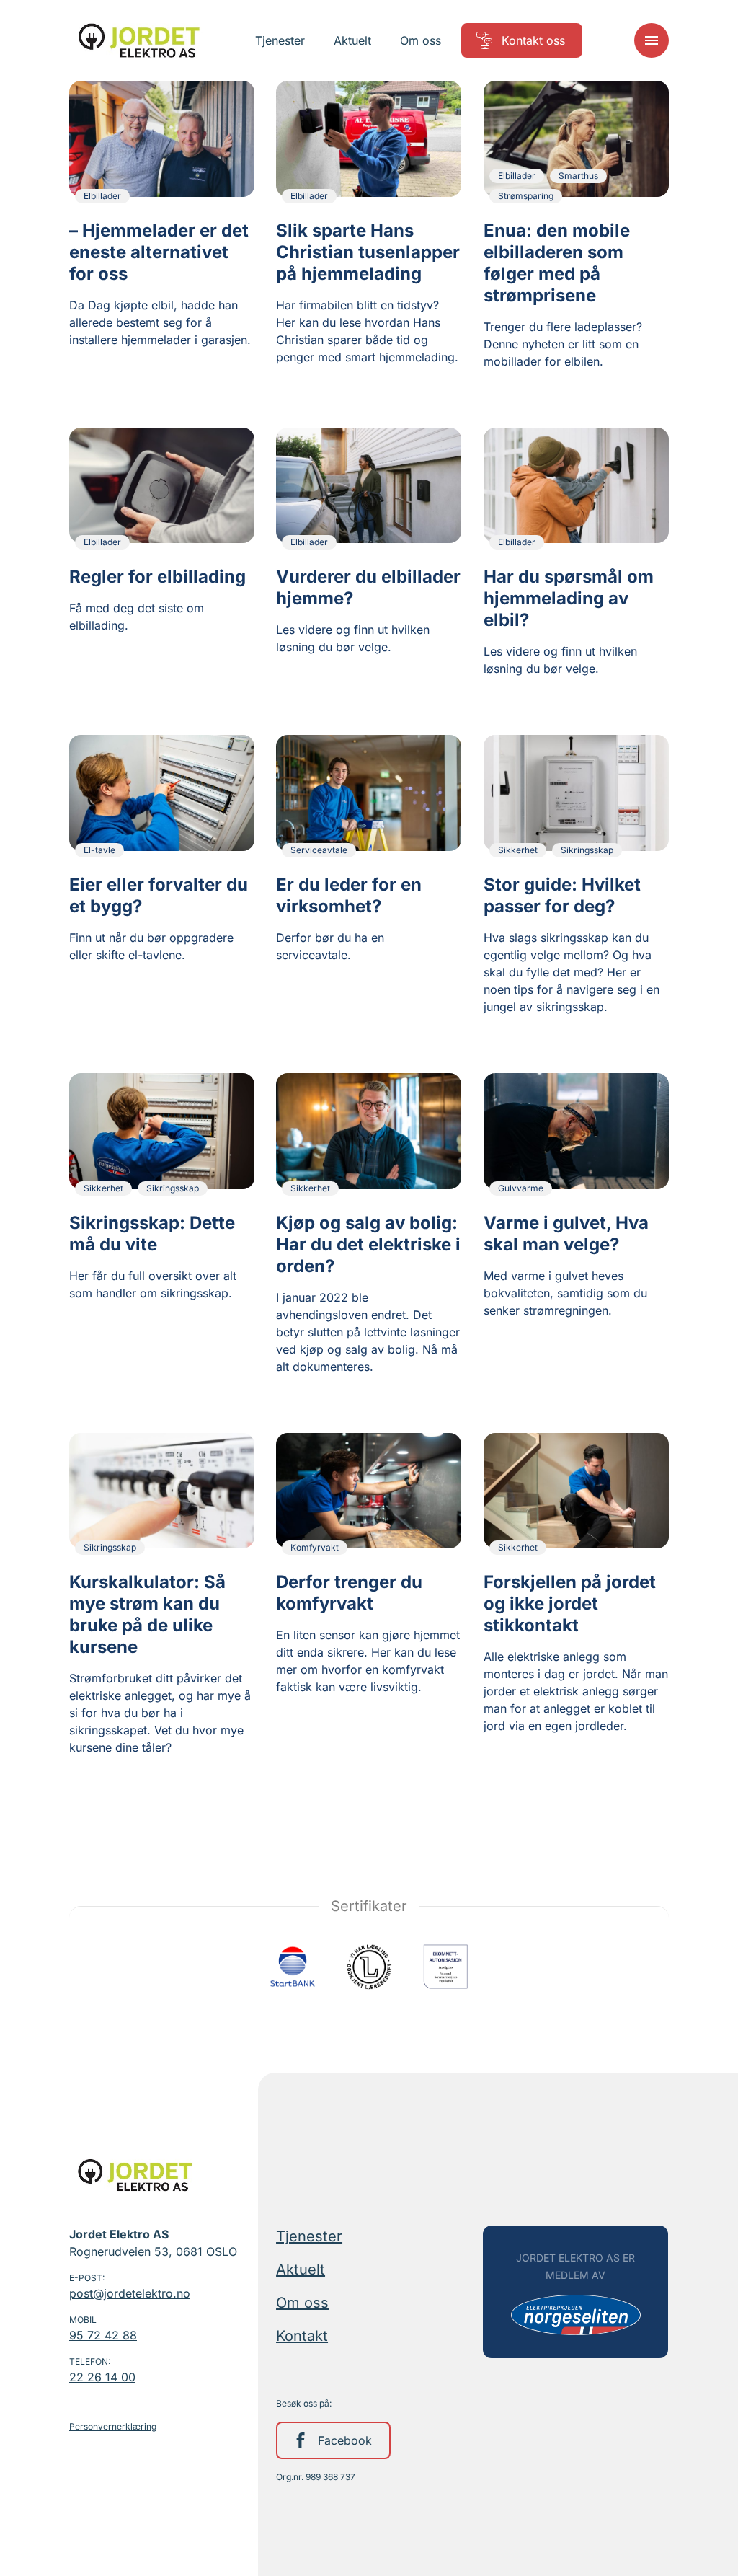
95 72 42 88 (103, 2335)
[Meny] (652, 40)
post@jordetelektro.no (130, 2293)
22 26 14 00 (102, 2377)
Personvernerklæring (113, 2426)
